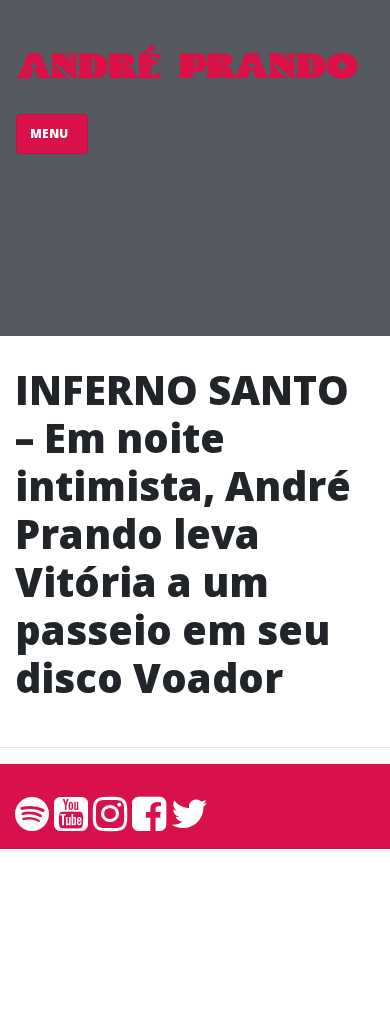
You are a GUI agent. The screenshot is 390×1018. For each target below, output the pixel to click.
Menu (50, 133)
